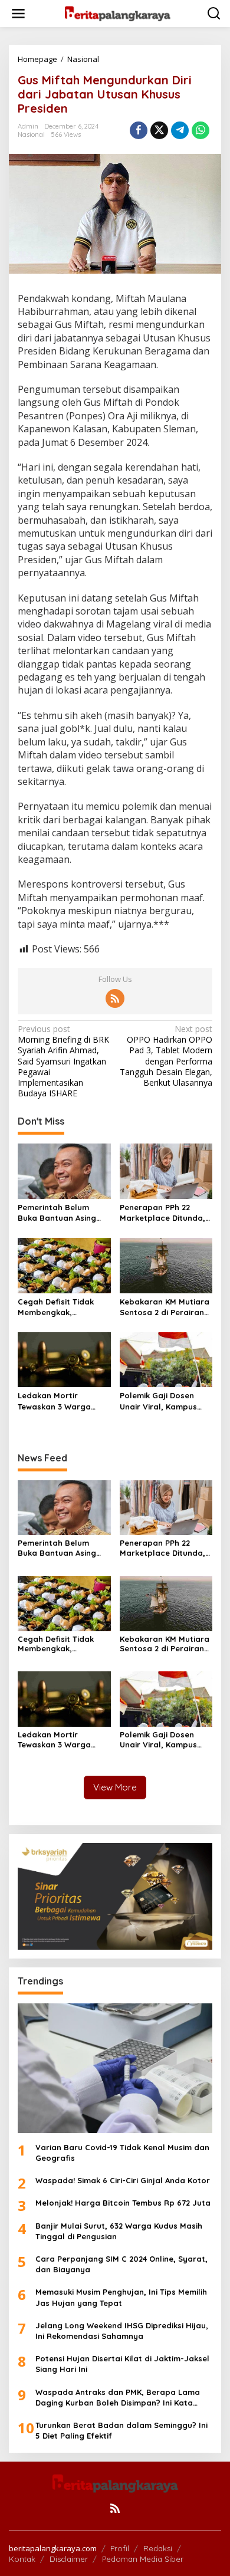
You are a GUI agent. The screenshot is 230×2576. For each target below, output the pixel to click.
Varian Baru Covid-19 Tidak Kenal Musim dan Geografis (122, 2153)
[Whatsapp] (201, 130)
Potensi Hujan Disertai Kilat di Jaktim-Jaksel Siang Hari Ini (122, 2364)
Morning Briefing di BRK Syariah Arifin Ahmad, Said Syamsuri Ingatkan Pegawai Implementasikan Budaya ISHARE (63, 1061)
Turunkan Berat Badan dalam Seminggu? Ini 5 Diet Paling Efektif (121, 2430)
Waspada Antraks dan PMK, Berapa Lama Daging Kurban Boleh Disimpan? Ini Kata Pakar (118, 2398)
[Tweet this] (159, 130)
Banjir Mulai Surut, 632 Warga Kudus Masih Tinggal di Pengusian (119, 2231)
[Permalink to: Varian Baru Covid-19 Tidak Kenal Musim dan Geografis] (115, 2068)
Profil (120, 2548)
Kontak (22, 2559)
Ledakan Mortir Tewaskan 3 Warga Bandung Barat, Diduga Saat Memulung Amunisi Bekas (63, 1401)
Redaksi (158, 2548)
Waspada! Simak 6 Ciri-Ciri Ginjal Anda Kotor (123, 2180)
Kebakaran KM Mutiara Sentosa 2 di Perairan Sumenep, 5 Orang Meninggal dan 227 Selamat (165, 1307)
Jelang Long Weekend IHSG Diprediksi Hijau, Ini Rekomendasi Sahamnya (122, 2331)
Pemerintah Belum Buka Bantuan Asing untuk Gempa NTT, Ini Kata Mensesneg (60, 1213)
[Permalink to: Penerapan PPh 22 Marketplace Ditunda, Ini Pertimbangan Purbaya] (166, 1171)
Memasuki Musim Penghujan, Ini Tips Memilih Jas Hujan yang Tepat (121, 2297)
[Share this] (139, 130)
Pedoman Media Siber (143, 2559)
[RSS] (115, 998)
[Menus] (18, 14)
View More (115, 1787)
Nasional (31, 134)
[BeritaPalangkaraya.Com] (117, 13)
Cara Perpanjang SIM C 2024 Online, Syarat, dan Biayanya (121, 2264)
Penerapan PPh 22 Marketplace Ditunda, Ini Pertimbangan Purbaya (162, 1213)
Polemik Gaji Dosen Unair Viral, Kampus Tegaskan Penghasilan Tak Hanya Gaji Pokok (163, 1401)
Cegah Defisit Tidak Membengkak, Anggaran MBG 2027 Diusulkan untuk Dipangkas (57, 1307)
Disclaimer (69, 2559)
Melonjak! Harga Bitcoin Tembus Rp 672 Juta (123, 2203)
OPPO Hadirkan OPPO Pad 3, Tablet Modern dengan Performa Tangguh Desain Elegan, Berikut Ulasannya (166, 1056)
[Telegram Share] (180, 130)
